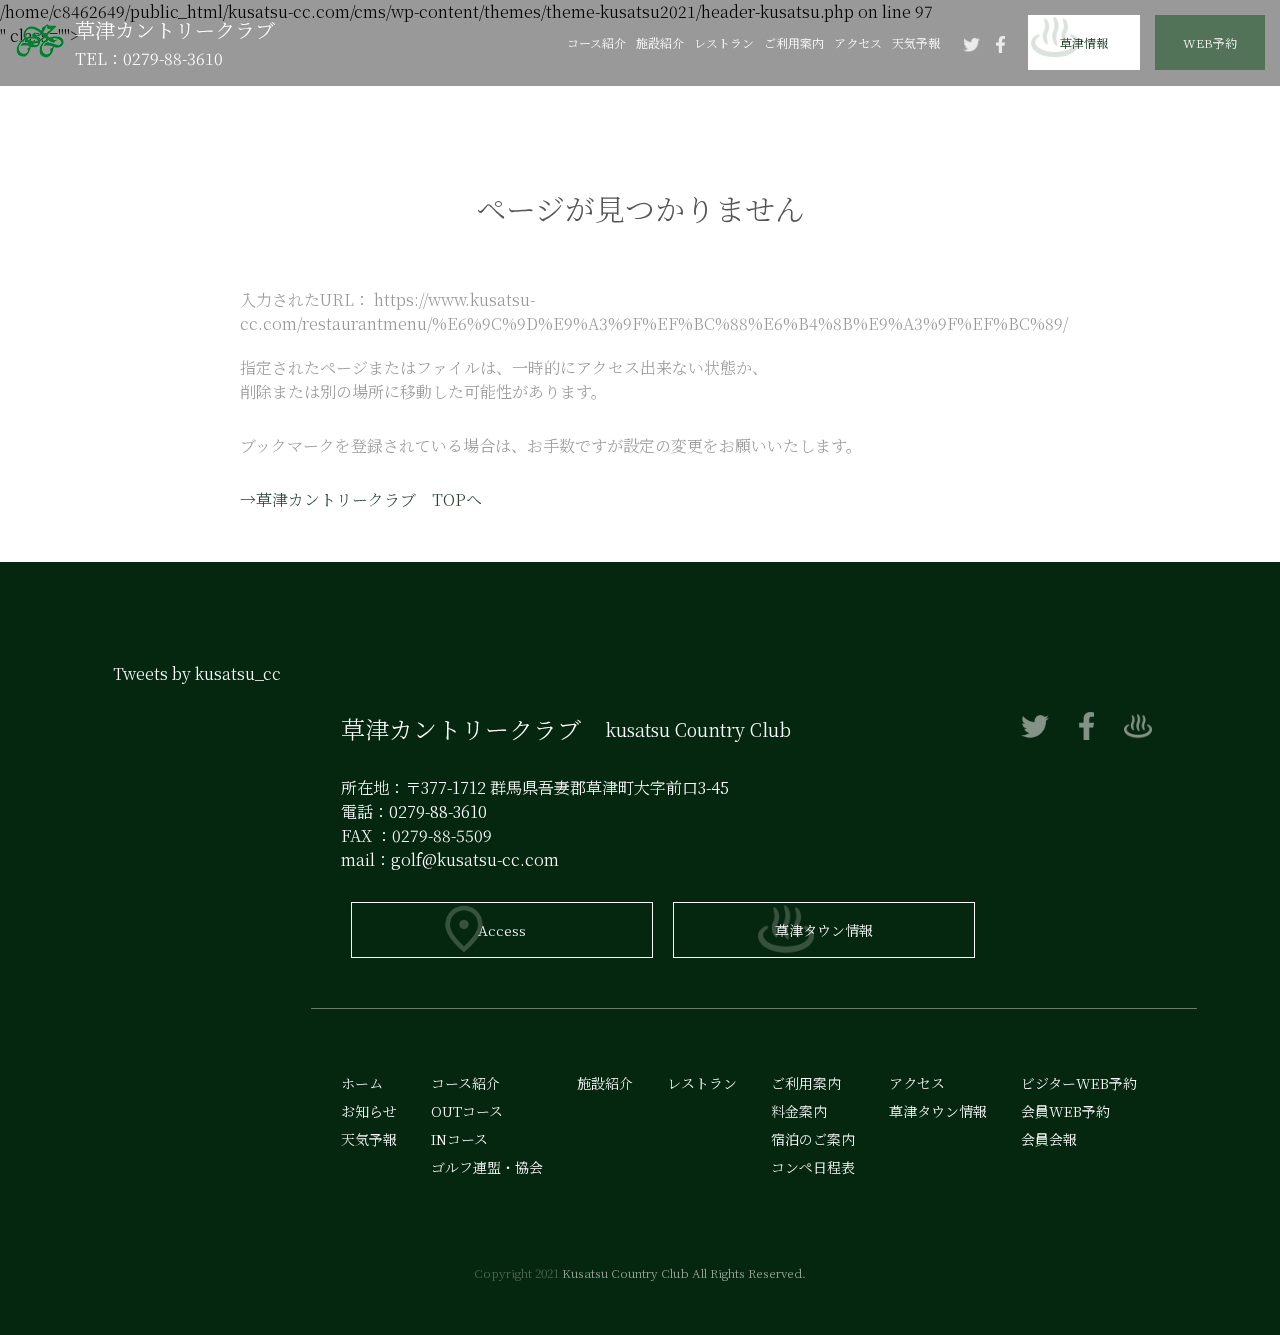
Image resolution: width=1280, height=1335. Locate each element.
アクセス (858, 42)
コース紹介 (596, 42)
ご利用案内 (794, 42)
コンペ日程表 (813, 1167)
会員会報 (1210, 266)
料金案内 (799, 1111)
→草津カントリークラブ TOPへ (361, 499)
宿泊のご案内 (813, 1139)
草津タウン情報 (824, 930)
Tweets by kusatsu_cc (197, 673)
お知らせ (369, 1111)
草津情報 (1084, 42)
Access (502, 930)
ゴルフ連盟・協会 (487, 1167)
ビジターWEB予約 (1210, 182)
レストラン (724, 42)
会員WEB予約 (1210, 98)
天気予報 (916, 42)
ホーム (362, 1083)
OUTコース (467, 1111)
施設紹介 (660, 42)
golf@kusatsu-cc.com (475, 859)
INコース (459, 1139)
